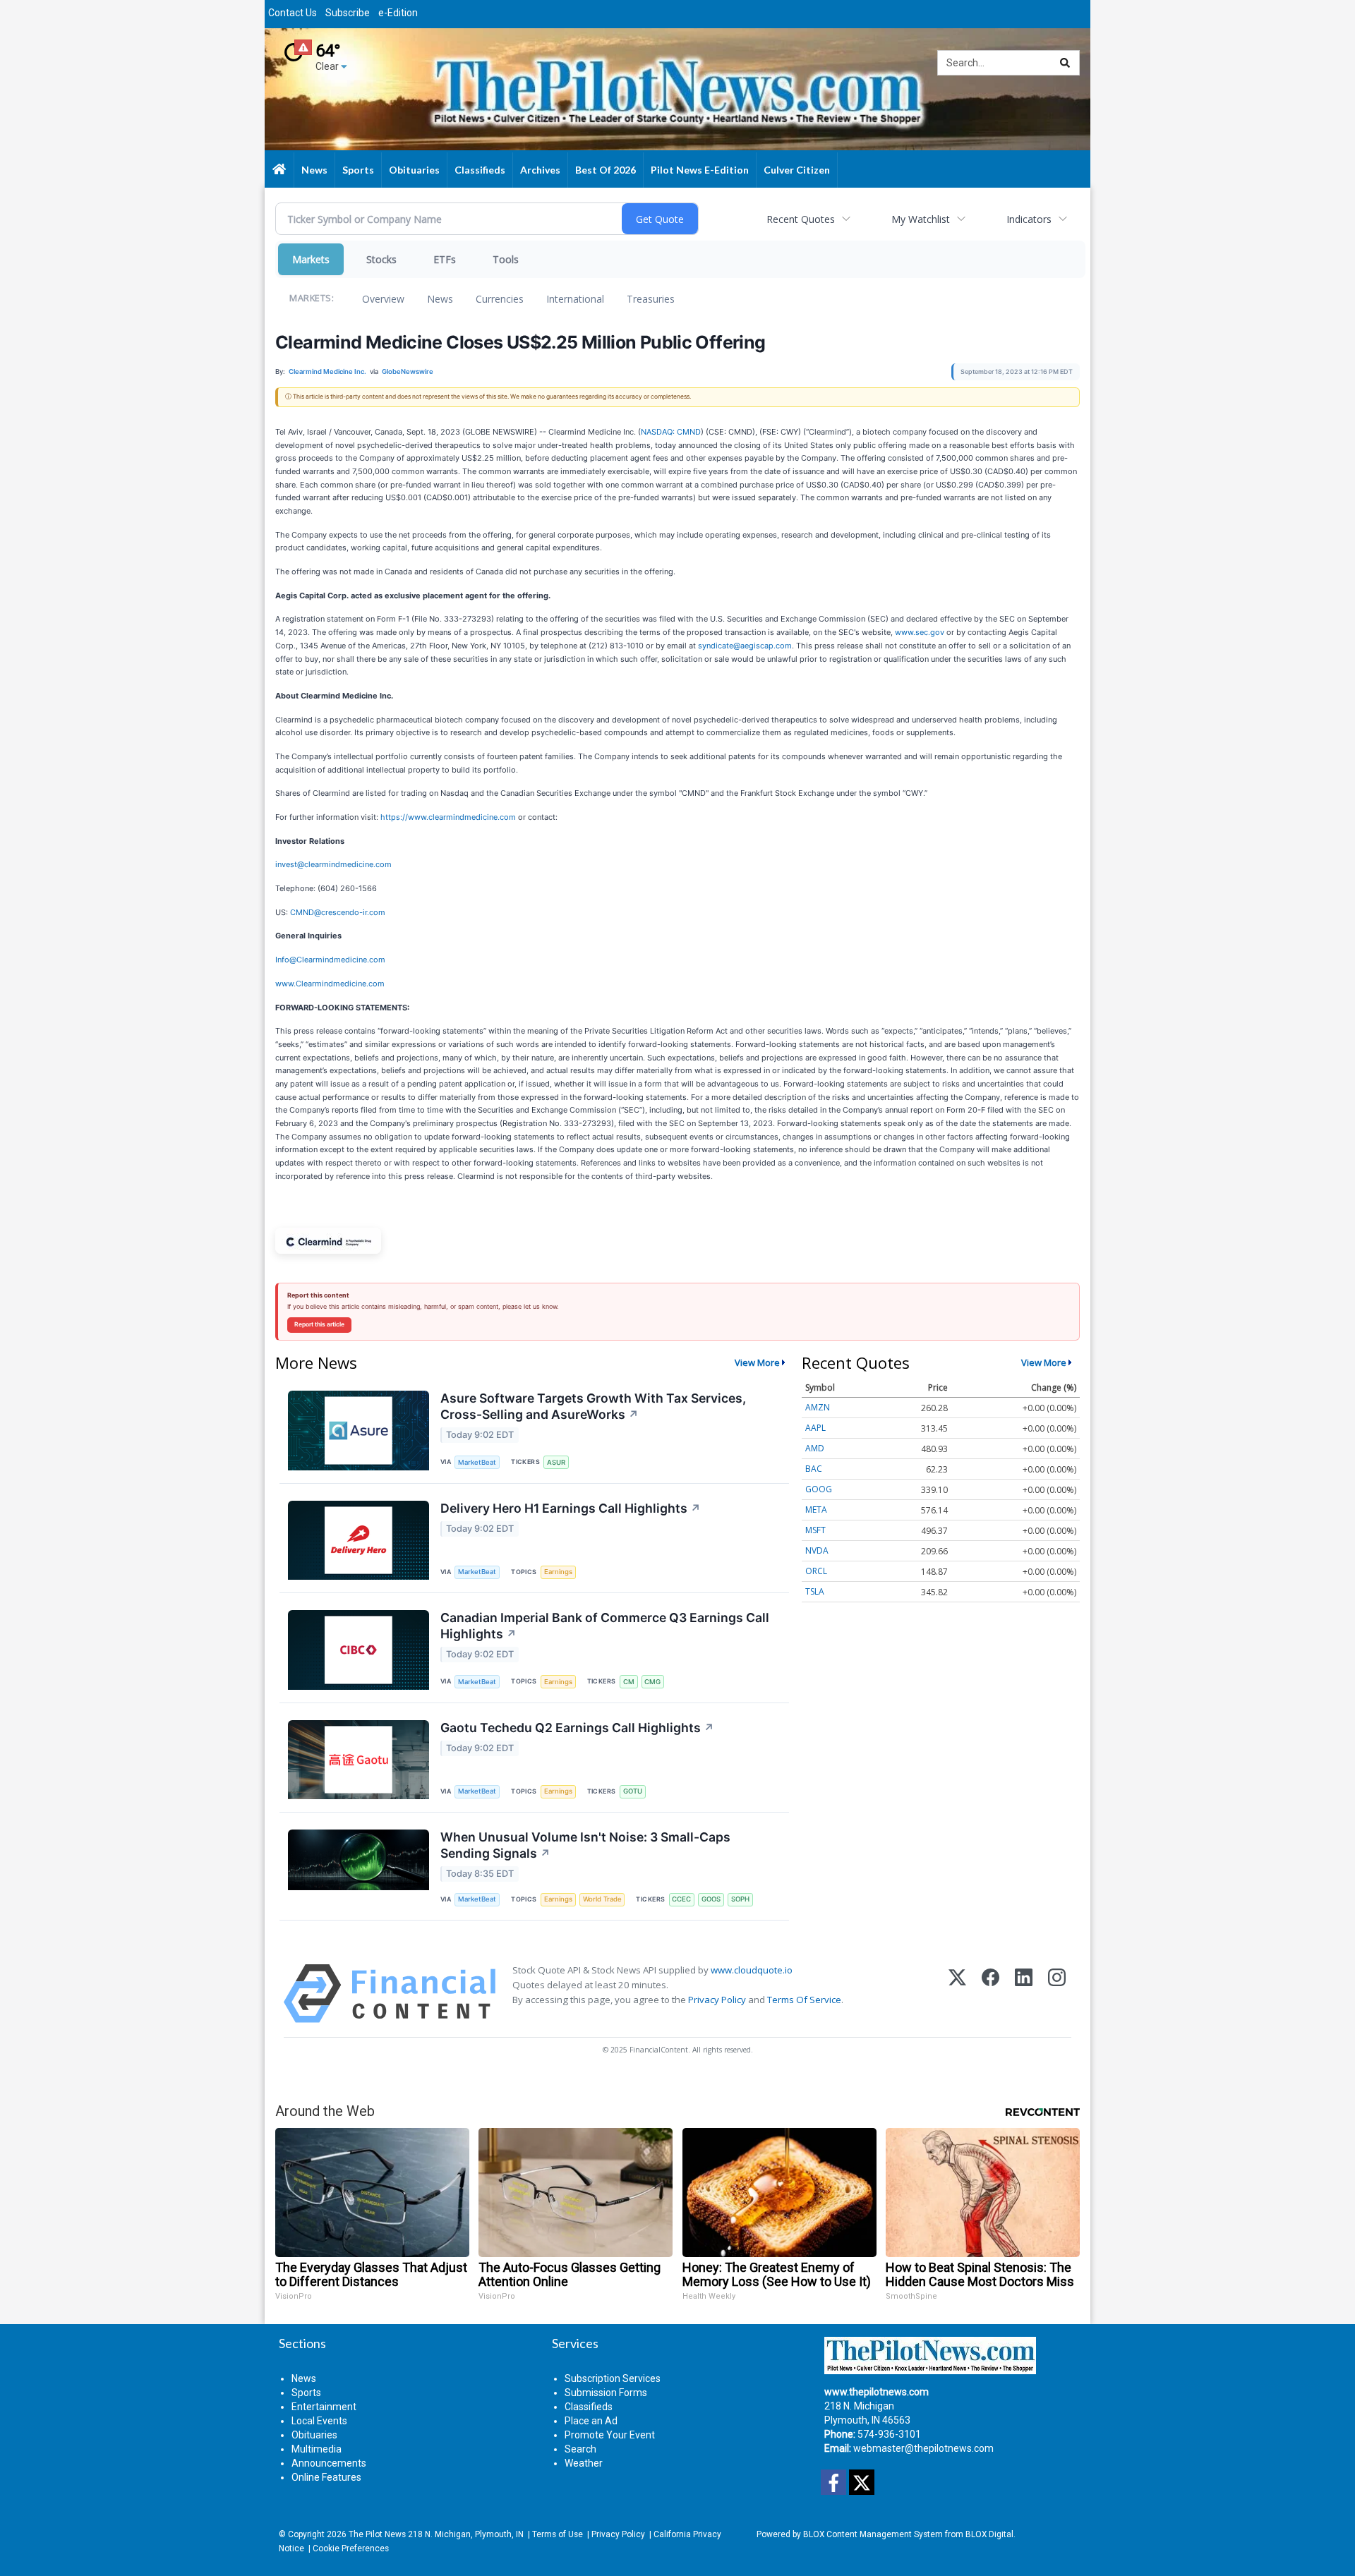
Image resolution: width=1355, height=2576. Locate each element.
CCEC (681, 1899)
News (440, 299)
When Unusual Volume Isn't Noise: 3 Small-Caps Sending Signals (585, 1845)
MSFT (815, 1530)
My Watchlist (921, 219)
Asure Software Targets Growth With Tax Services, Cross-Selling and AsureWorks (593, 1406)
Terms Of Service (804, 2000)
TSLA (815, 1591)
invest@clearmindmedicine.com (333, 864)
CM (629, 1682)
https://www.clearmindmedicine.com (448, 817)
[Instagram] (1057, 1994)
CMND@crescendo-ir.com (338, 912)
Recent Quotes (801, 219)
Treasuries (651, 299)
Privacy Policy (717, 2000)
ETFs (445, 259)
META (816, 1510)
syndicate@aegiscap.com (745, 646)
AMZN (818, 1407)
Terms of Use (558, 2534)
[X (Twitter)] (957, 1994)
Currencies (500, 299)
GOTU (633, 1791)
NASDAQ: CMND (671, 432)
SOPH (740, 1899)
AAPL (815, 1428)
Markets (311, 259)
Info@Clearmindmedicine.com (330, 960)
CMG (652, 1682)
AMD (815, 1448)
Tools (506, 259)
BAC (814, 1469)
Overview (383, 299)
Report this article (319, 1324)
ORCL (816, 1571)
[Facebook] (990, 1994)
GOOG (819, 1489)
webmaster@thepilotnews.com (923, 2448)
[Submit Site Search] (1065, 63)
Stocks (381, 259)
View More (757, 1362)
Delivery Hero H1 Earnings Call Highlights (571, 1508)
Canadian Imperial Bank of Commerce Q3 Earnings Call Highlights (605, 1626)
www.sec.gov (920, 632)
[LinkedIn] (1024, 1994)
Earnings (558, 1572)
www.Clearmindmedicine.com (330, 984)
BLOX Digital (989, 2534)
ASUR (556, 1462)
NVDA (817, 1550)
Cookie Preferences (351, 2548)
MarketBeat (477, 1462)
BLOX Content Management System (873, 2534)
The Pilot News (377, 2534)
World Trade (602, 1899)
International (575, 299)
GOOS (711, 1899)
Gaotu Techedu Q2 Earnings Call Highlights (577, 1728)
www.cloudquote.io (752, 1970)
